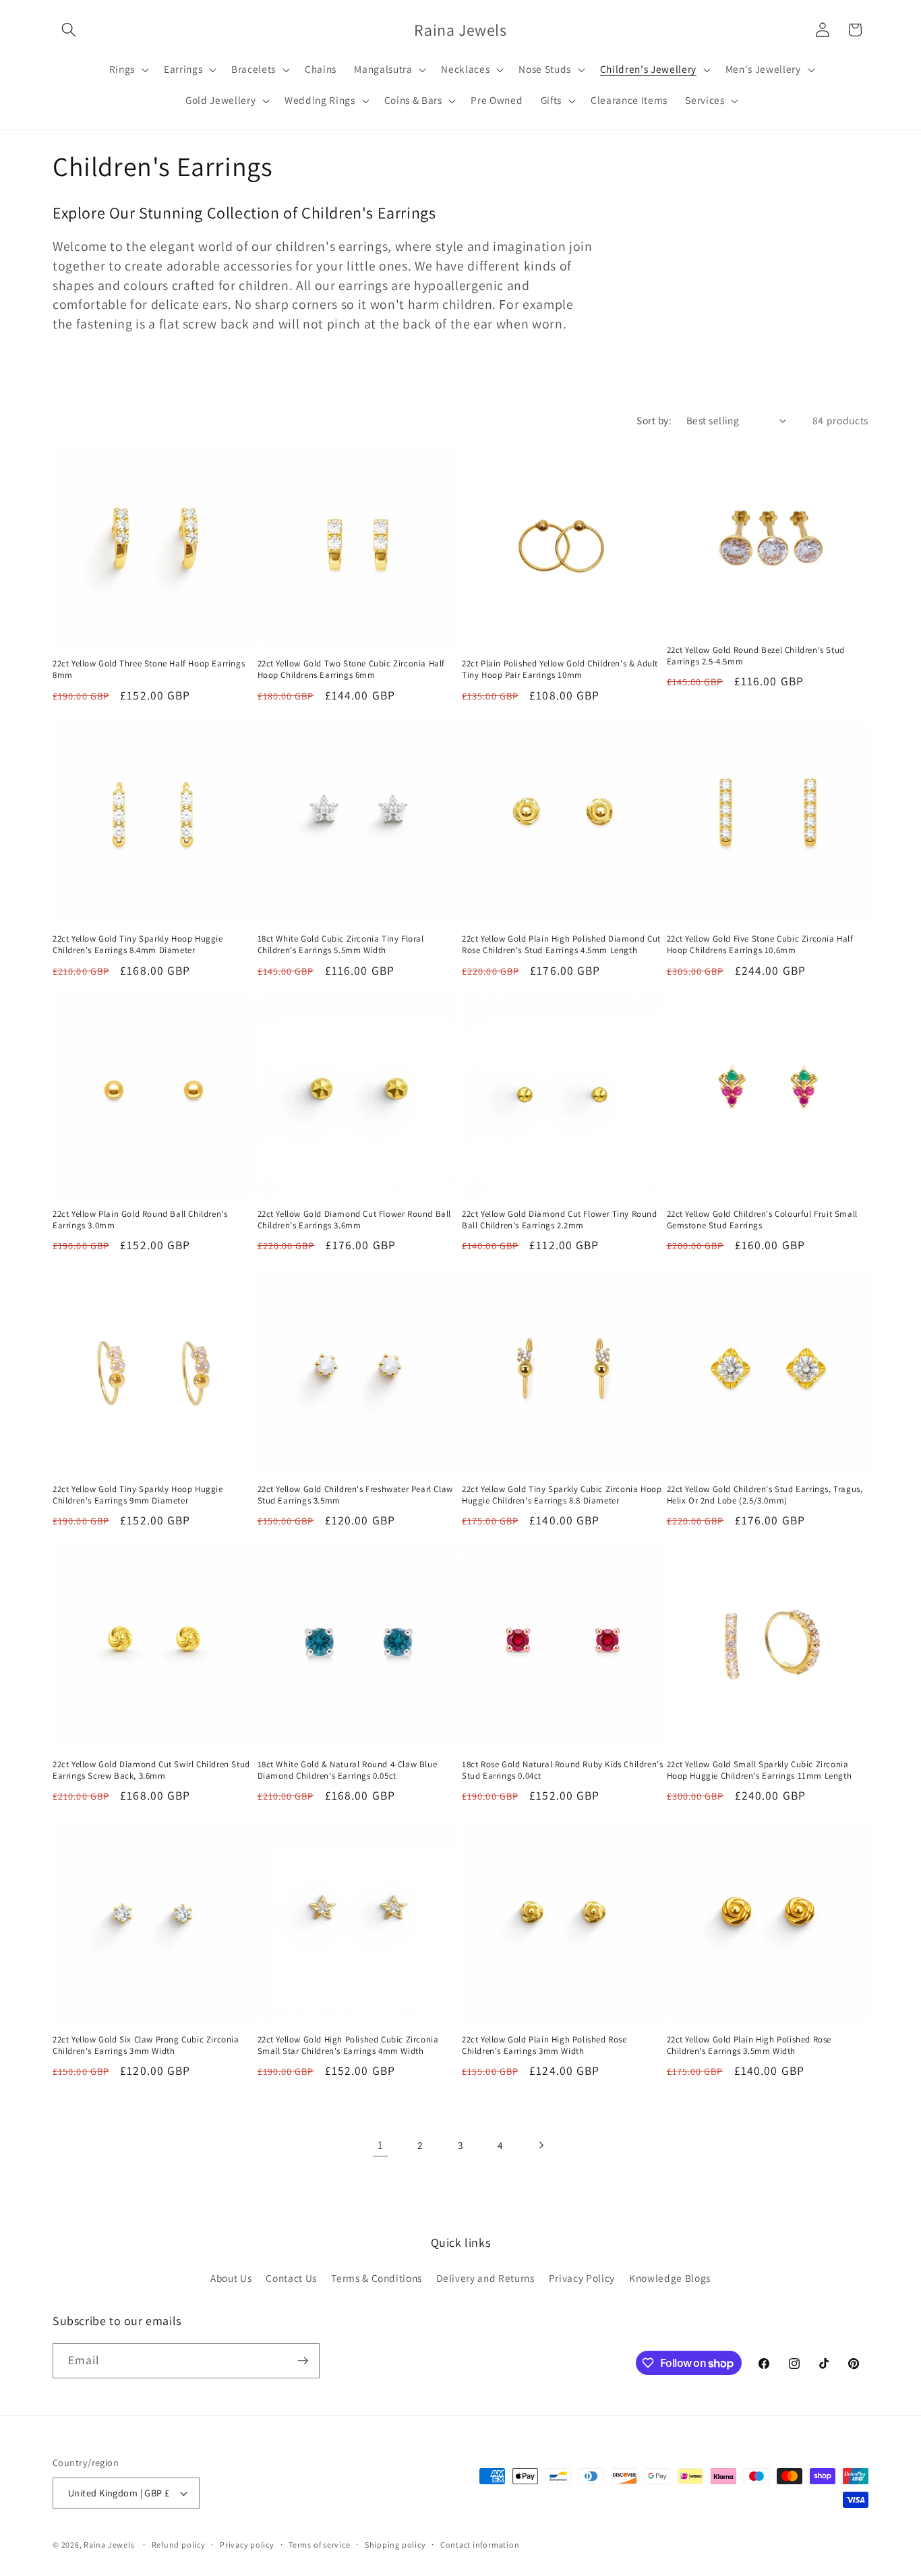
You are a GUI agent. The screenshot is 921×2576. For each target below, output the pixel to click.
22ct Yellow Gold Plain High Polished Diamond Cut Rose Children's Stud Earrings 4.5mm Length (561, 945)
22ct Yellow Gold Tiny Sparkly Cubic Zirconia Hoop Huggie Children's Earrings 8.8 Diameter (562, 1495)
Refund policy (179, 2545)
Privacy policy (247, 2545)
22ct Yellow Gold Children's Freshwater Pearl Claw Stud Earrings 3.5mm (355, 1495)
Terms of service (319, 2545)
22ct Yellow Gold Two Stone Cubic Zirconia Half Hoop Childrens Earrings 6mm (352, 669)
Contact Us (291, 2278)
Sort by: (654, 420)
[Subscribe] (303, 2361)
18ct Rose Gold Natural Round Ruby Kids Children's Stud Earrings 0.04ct (562, 1770)
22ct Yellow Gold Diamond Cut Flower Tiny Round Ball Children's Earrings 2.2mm (560, 1220)
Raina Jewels (109, 2545)
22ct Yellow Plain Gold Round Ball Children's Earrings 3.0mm (140, 1220)
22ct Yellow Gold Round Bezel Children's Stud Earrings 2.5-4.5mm (756, 656)
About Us (231, 2278)
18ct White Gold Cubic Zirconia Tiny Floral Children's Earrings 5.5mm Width (341, 945)
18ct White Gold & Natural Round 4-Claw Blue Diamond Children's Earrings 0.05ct (348, 1770)
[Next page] (541, 2145)
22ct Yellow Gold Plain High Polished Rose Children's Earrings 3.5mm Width (749, 2045)
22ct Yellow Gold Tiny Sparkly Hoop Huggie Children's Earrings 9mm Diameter (138, 1495)
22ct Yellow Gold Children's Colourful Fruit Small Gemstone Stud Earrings (762, 1220)
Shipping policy (395, 2545)
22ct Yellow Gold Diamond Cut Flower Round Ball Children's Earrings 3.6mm (355, 1220)
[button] (69, 30)
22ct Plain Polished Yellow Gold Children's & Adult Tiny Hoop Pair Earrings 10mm (560, 669)
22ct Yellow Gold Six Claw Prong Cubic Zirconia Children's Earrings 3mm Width (146, 2045)
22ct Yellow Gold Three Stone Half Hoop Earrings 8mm (149, 669)
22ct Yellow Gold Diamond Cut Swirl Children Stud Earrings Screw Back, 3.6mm (151, 1770)
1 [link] (381, 2145)
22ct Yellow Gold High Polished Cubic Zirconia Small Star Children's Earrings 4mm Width (348, 2045)
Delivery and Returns (485, 2278)
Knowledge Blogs (670, 2278)
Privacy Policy (582, 2278)
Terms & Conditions (377, 2278)
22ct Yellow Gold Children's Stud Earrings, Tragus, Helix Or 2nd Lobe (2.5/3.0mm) (765, 1495)
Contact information (480, 2545)
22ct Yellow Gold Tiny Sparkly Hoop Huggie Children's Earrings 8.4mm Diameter (138, 945)
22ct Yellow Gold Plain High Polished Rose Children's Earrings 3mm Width (544, 2045)
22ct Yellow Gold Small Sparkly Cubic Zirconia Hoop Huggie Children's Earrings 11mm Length (760, 1770)
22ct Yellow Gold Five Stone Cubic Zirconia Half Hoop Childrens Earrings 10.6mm (760, 945)
